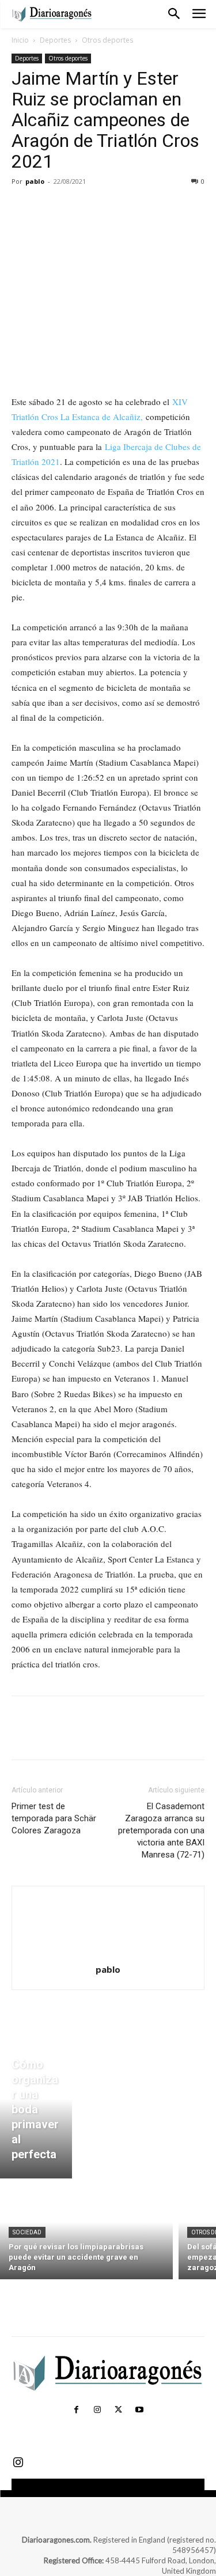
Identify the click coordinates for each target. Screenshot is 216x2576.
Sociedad (27, 2232)
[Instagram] (97, 2410)
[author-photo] (108, 1953)
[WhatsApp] (103, 207)
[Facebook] (23, 207)
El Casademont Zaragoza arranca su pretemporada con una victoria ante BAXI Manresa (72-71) (161, 1830)
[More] (130, 207)
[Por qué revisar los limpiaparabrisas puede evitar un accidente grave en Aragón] (86, 2232)
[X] (50, 207)
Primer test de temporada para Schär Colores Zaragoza (54, 1818)
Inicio (20, 40)
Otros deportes (107, 40)
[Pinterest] (76, 207)
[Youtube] (139, 2410)
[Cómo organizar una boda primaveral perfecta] (36, 2112)
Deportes (55, 40)
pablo (35, 181)
